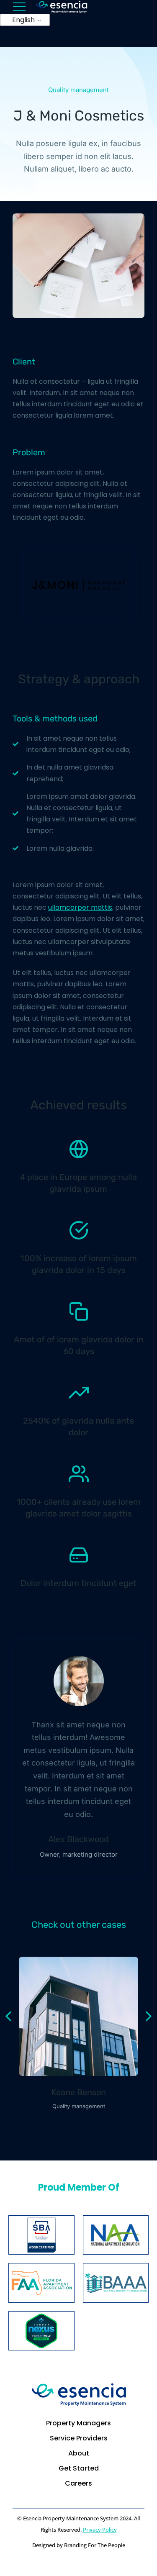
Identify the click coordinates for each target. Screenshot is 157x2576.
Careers (78, 2483)
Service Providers (79, 2438)
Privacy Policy (100, 2530)
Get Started (79, 2468)
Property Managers (78, 2423)
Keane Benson (79, 2092)
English (23, 20)
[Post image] (78, 2016)
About (79, 2453)
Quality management (78, 90)
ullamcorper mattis (80, 907)
